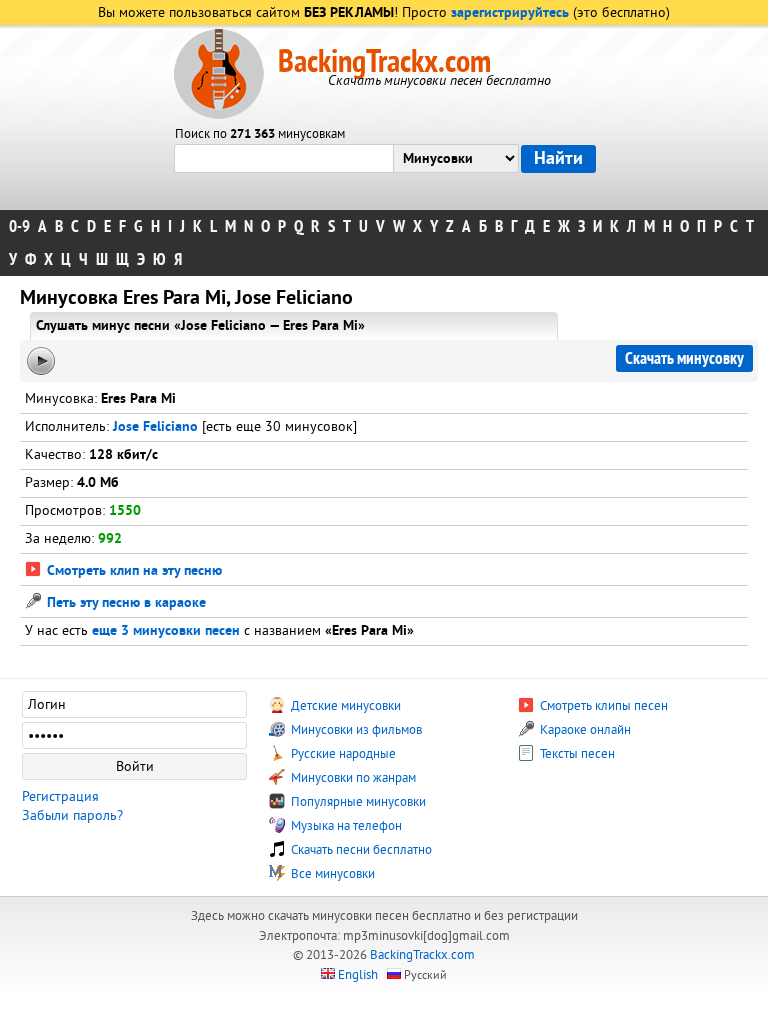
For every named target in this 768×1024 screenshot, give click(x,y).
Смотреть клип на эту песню (132, 571)
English (358, 975)
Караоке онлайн (584, 730)
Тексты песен (576, 754)
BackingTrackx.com (384, 62)
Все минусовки (331, 874)
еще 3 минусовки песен (166, 631)
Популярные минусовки (357, 802)
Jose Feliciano (155, 427)
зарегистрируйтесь (510, 13)
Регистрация (60, 796)
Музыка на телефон (345, 826)
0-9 (19, 226)
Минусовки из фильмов (355, 730)
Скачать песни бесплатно (360, 850)
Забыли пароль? (72, 815)
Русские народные (342, 754)
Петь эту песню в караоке (124, 603)
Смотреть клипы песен (602, 706)
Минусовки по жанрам (352, 778)
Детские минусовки (344, 706)
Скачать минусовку (684, 358)
